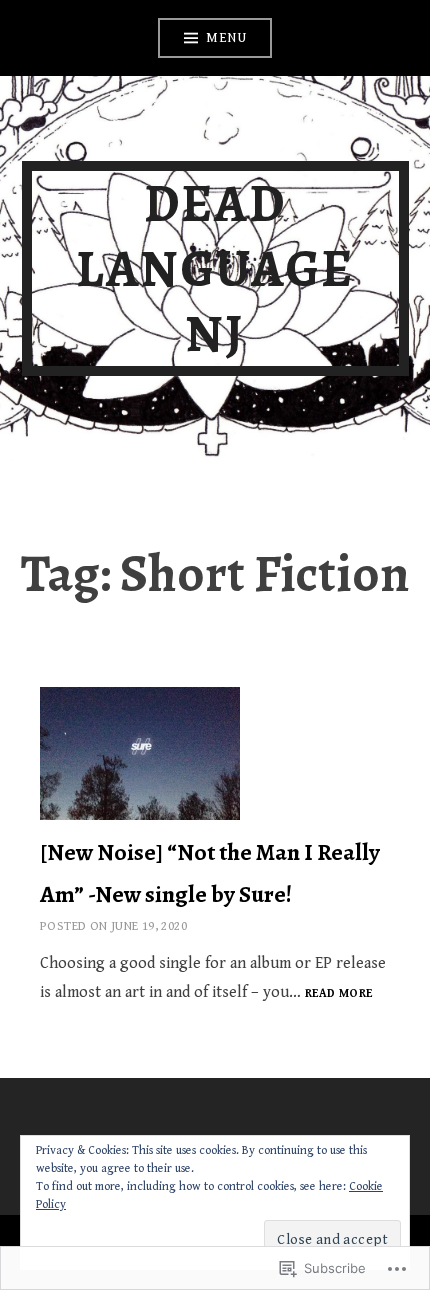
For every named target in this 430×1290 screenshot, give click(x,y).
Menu (226, 38)
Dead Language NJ (214, 268)
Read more (338, 994)
